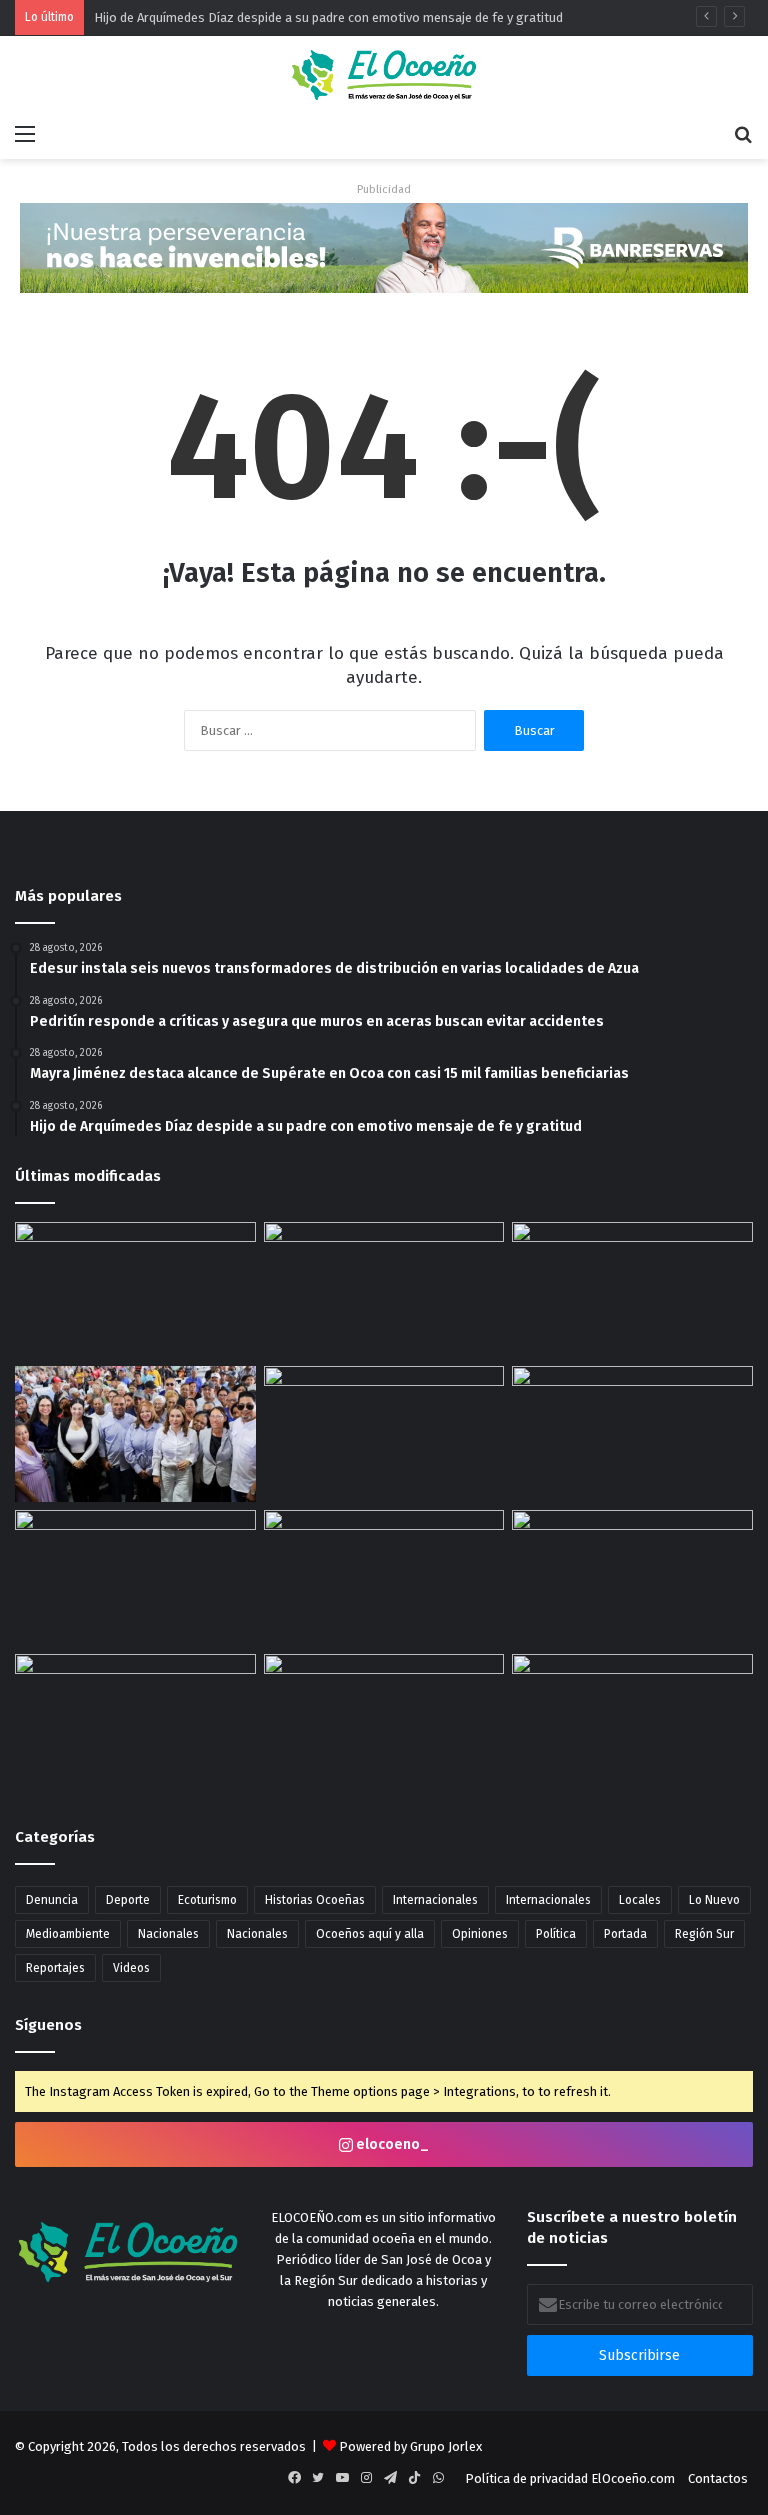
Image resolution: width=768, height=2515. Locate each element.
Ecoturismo (207, 1900)
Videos (131, 1968)
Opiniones (480, 1934)
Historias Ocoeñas (315, 1900)
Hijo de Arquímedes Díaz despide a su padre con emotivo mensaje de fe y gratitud (328, 17)
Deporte (128, 1900)
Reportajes (55, 1968)
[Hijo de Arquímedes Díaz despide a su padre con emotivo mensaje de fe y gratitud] (384, 1434)
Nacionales (168, 1934)
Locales (640, 1900)
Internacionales (435, 1900)
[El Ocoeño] (384, 75)
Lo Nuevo (714, 1900)
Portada (625, 1934)
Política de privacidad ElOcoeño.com (570, 2478)
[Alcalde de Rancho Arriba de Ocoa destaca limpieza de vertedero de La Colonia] (632, 1711)
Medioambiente (68, 1934)
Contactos (718, 2478)
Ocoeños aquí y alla (370, 1934)
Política (556, 1934)
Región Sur (704, 1934)
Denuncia (52, 1900)
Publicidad (384, 189)
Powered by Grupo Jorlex (410, 2446)
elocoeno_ (391, 2144)
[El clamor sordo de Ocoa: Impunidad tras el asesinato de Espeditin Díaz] (384, 1290)
